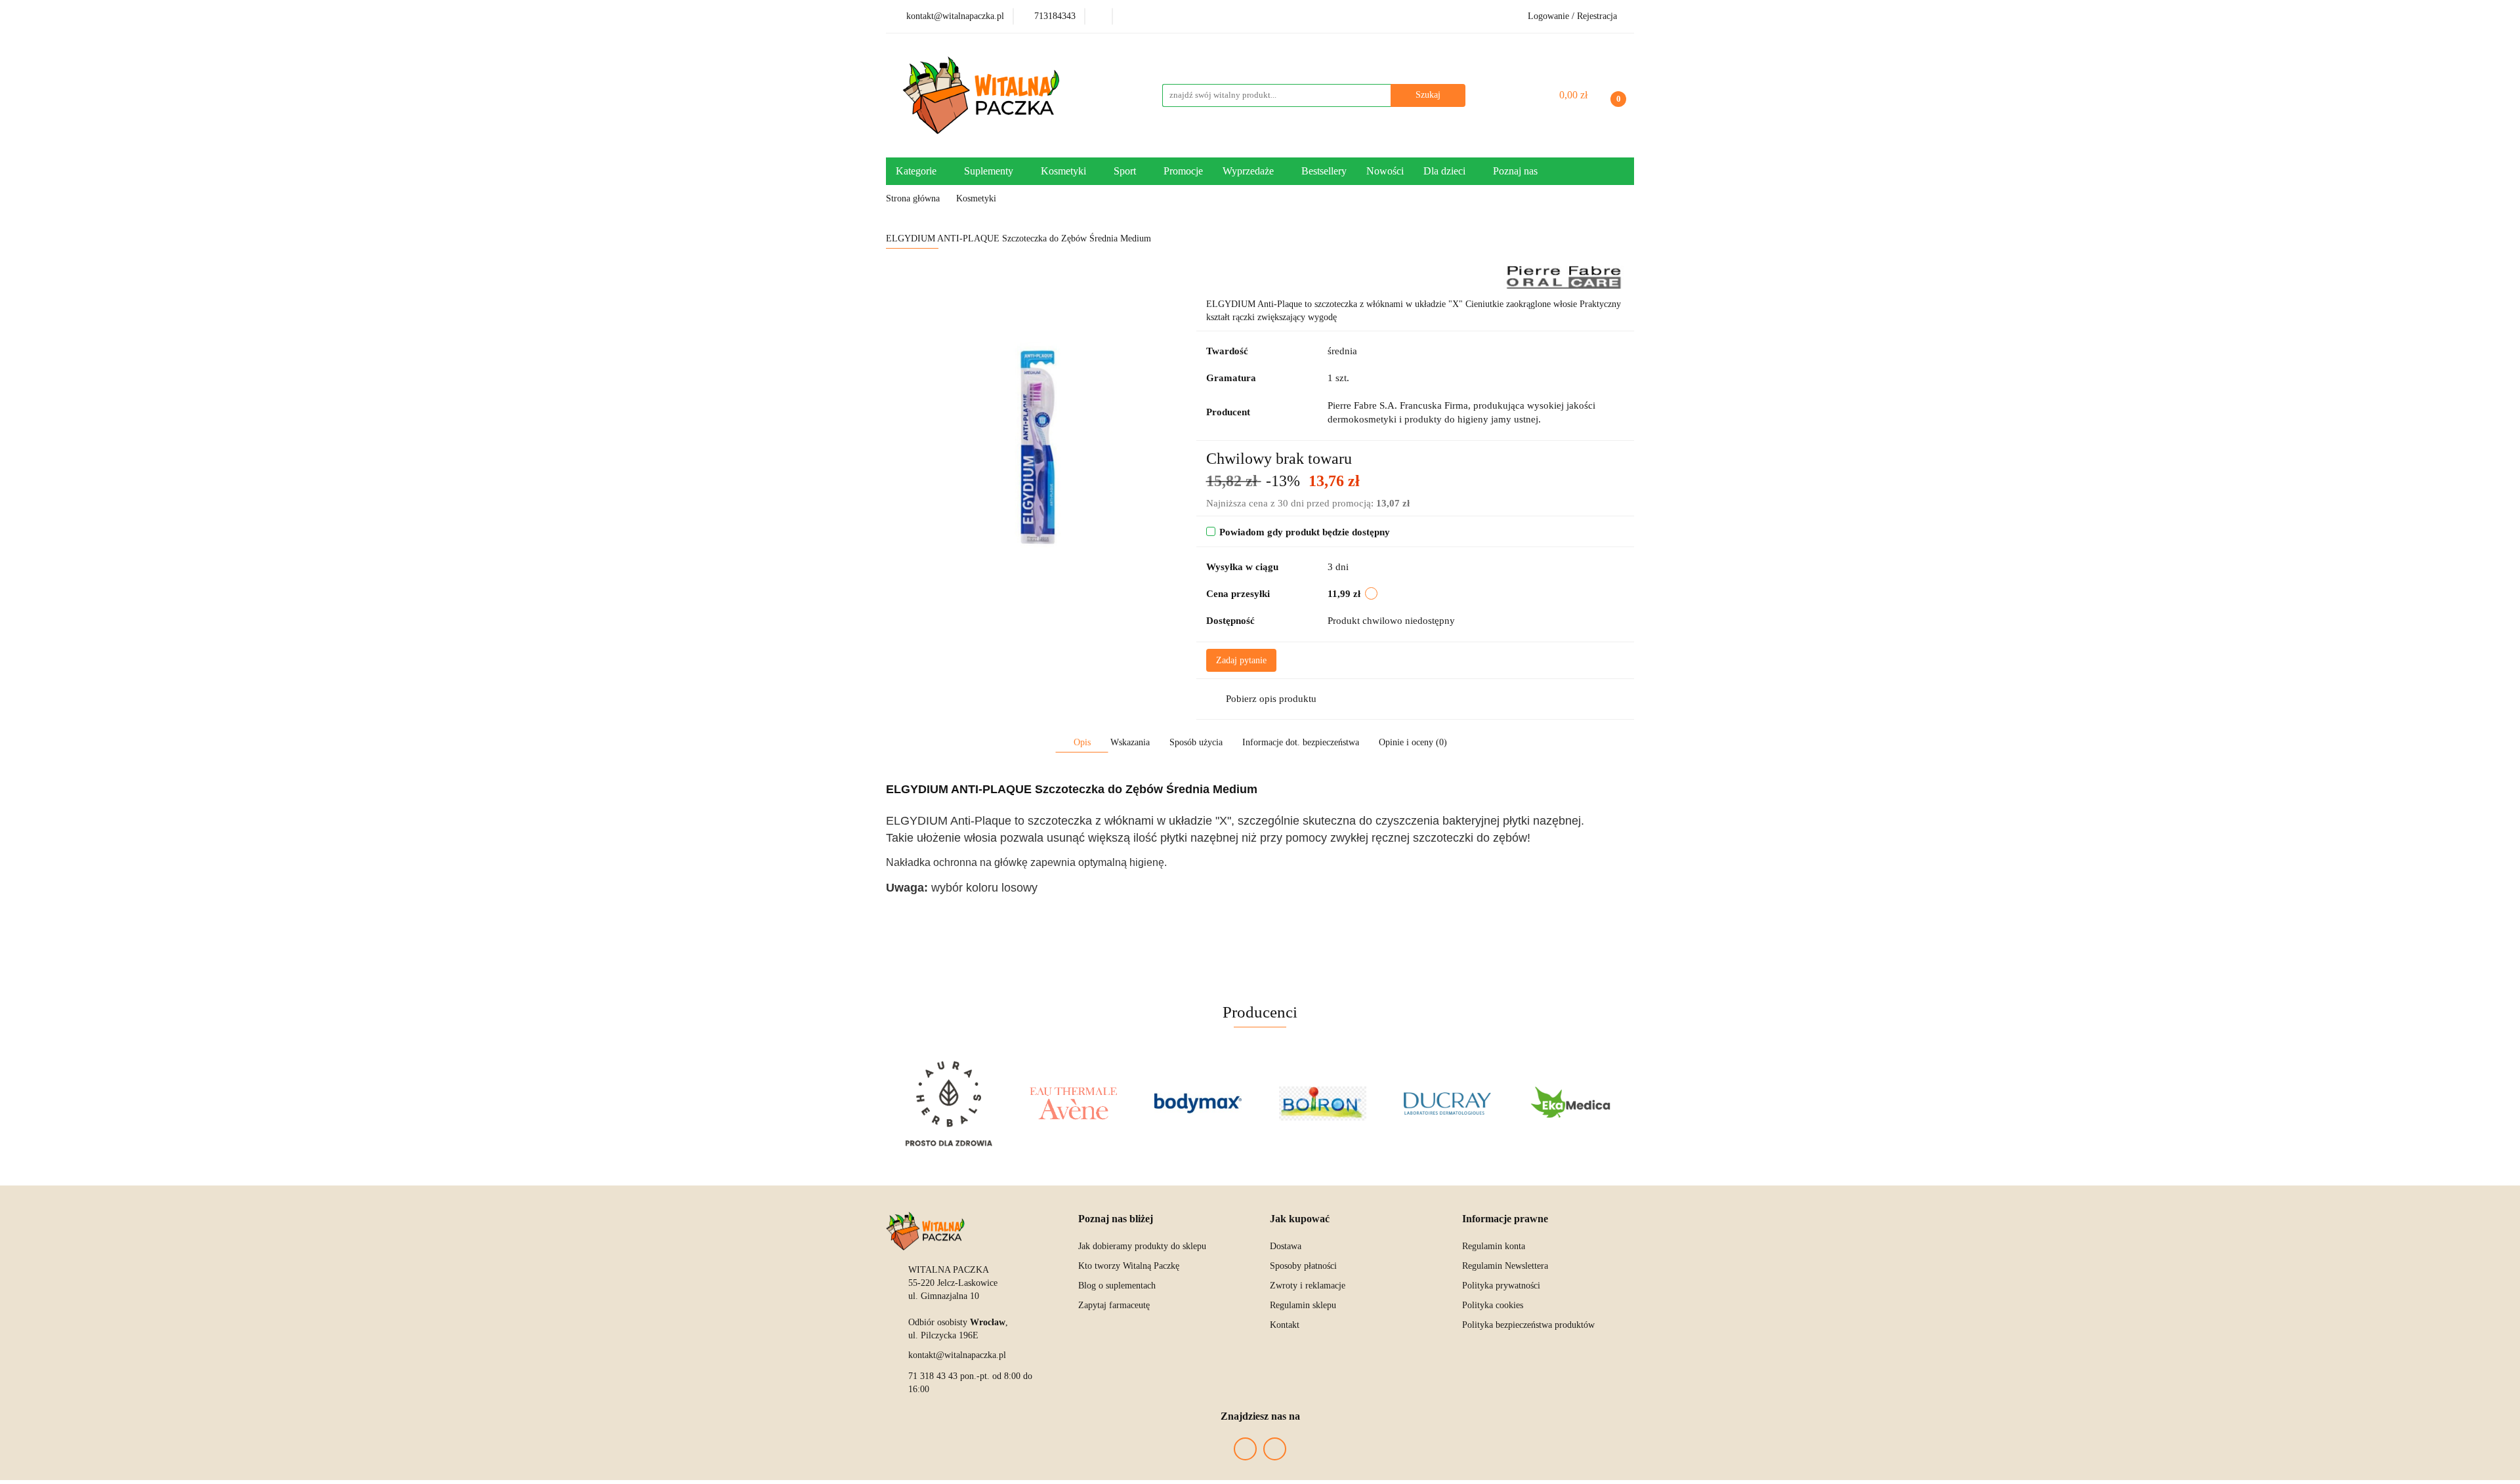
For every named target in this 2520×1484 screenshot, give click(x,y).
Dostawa (1286, 1246)
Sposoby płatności (1303, 1266)
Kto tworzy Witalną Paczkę (1129, 1266)
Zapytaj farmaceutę (1114, 1305)
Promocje (1183, 171)
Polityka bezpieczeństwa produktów (1528, 1325)
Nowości (1385, 171)
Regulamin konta (1494, 1246)
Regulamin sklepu (1303, 1305)
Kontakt (1285, 1325)
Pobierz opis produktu (1271, 699)
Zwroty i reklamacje (1308, 1286)
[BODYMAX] (1198, 1103)
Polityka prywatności (1501, 1286)
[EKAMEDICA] (1572, 1103)
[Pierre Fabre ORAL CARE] (1564, 277)
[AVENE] (1073, 1103)
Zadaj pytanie (1241, 660)
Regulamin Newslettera (1505, 1266)
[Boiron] (1322, 1103)
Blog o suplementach (1117, 1286)
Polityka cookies (1493, 1305)
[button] (1116, 1219)
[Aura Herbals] (948, 1103)
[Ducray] (1447, 1103)
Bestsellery (1324, 171)
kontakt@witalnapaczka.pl (957, 1355)
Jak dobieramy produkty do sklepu (1142, 1246)
